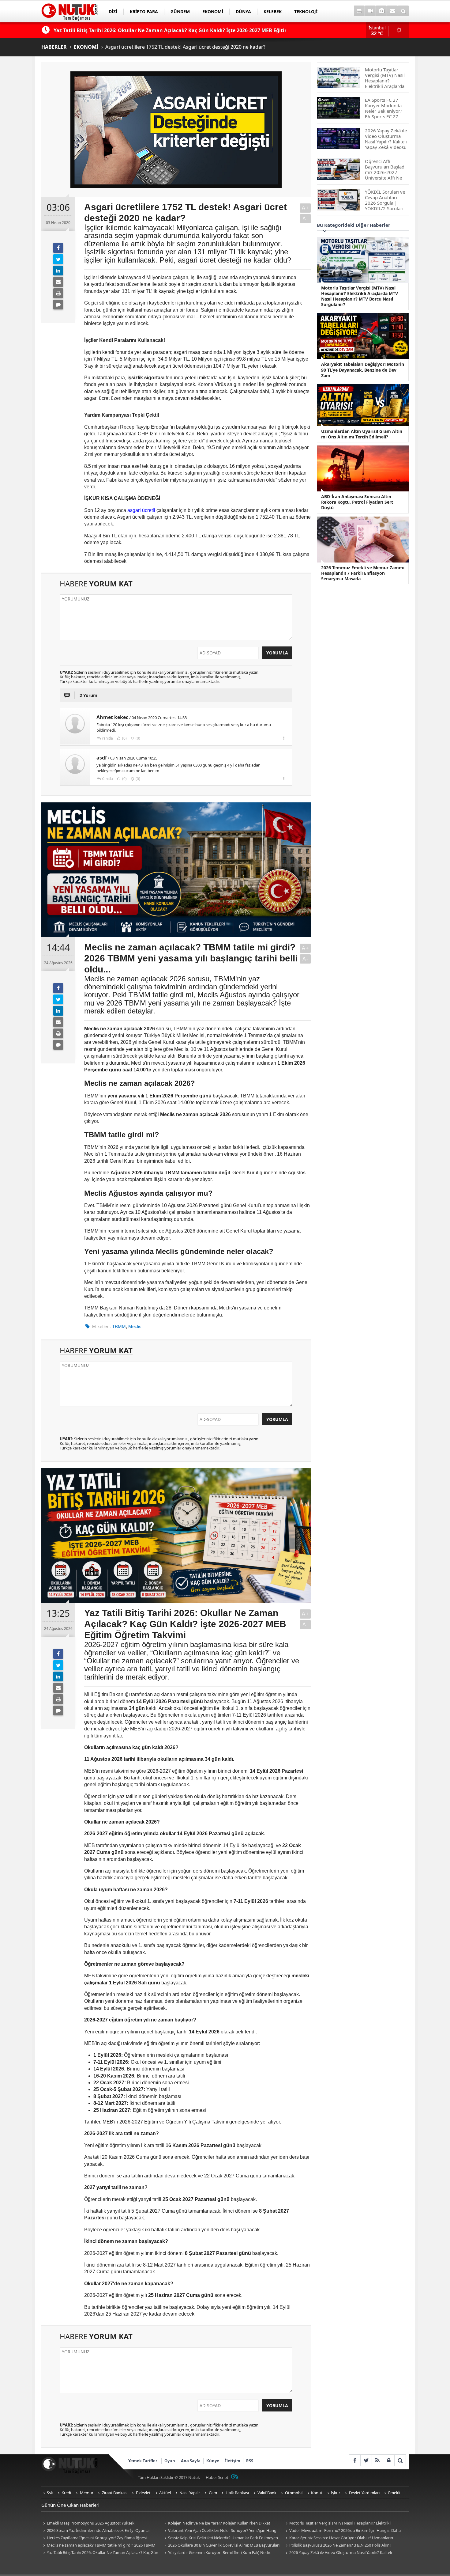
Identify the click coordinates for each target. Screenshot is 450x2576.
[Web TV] (370, 11)
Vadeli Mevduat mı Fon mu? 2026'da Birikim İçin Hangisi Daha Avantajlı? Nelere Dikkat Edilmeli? (342, 2531)
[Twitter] (58, 259)
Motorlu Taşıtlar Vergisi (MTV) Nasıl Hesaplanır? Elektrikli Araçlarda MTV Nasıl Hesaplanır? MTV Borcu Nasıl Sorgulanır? (339, 2523)
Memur (87, 2493)
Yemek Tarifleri (143, 2461)
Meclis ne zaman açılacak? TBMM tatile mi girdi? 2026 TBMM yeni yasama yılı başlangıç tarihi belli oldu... (98, 2546)
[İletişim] (392, 11)
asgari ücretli (141, 510)
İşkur (336, 2493)
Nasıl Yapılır (190, 2493)
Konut (317, 2493)
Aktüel (165, 2493)
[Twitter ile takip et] (366, 2460)
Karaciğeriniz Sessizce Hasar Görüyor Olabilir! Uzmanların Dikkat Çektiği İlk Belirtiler (338, 2538)
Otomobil (294, 2493)
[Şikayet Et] (284, 738)
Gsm (213, 2493)
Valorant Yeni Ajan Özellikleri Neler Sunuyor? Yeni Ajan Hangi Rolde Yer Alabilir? (220, 2531)
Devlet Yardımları (364, 2493)
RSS (250, 2461)
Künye (213, 2461)
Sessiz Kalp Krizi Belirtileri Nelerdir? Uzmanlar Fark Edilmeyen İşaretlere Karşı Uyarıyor (220, 2538)
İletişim (233, 2461)
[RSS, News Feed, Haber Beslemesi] (377, 2460)
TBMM (119, 1326)
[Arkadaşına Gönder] (58, 282)
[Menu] (359, 11)
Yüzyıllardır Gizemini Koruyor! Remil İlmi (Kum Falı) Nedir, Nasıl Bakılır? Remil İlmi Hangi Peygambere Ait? (217, 2553)
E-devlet (143, 2493)
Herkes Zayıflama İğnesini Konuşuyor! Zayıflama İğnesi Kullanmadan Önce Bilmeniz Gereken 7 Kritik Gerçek (94, 2538)
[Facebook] (58, 248)
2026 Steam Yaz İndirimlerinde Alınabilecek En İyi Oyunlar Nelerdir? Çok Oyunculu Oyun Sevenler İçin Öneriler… (96, 2531)
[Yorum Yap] (58, 305)
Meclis (135, 1326)
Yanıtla (107, 738)
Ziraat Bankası (115, 2493)
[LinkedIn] (58, 271)
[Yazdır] (58, 293)
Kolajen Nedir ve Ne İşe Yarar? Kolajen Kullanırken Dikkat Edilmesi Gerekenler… (216, 2523)
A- (306, 219)
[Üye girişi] (389, 2460)
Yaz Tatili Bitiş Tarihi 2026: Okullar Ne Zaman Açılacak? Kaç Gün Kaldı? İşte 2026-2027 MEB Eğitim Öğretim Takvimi (100, 2553)
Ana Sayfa (191, 2461)
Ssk (50, 2493)
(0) (124, 738)
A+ (306, 208)
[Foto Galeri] (381, 11)
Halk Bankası (237, 2493)
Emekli (394, 2493)
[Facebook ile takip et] (355, 2460)
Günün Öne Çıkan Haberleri (70, 2505)
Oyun (170, 2461)
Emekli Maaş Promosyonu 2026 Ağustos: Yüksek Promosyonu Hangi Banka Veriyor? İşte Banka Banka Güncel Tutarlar (96, 2523)
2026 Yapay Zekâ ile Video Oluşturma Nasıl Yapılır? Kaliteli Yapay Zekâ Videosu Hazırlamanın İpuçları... (338, 2553)
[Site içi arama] (403, 11)
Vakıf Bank (267, 2493)
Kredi (66, 2493)
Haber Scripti (217, 2477)
